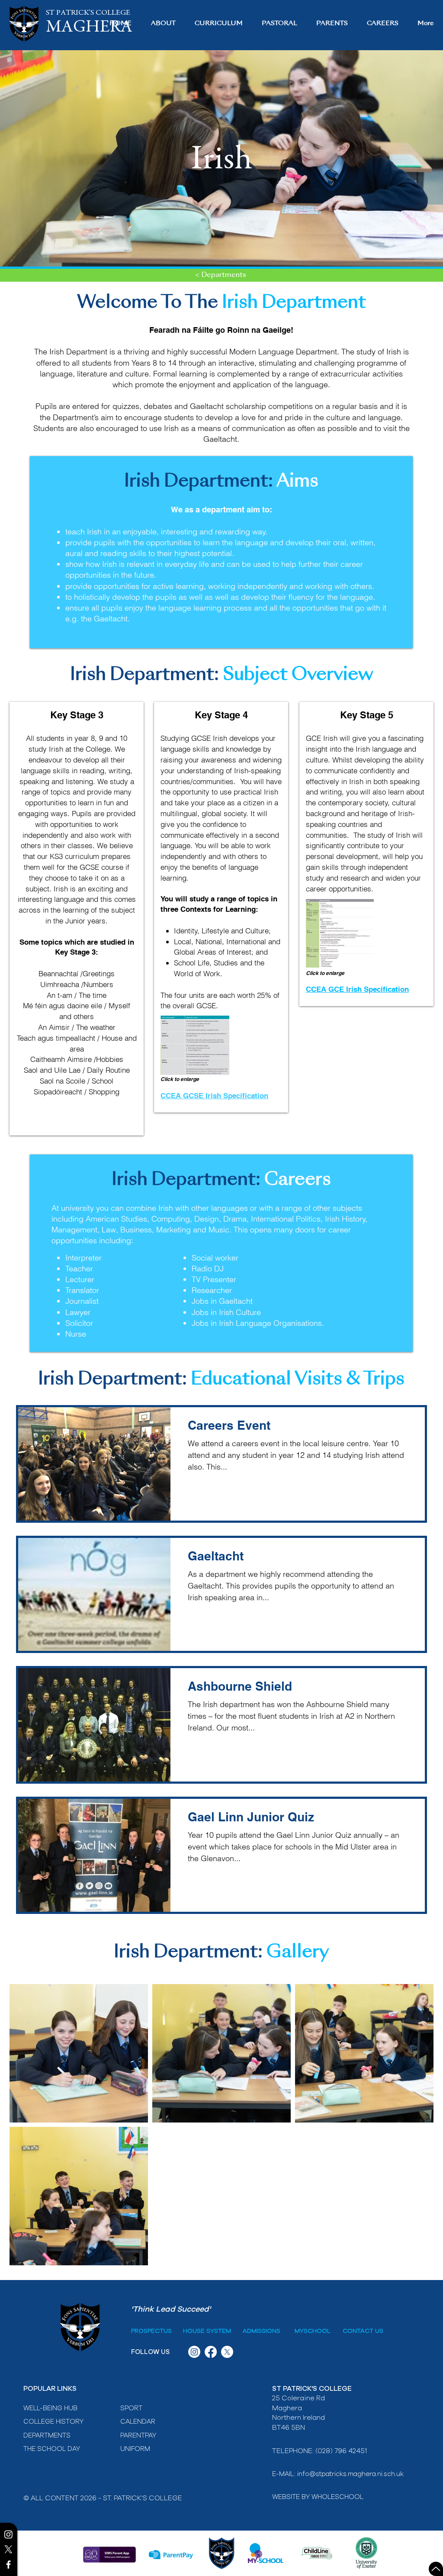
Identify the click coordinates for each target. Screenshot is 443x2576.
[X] (8, 2549)
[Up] (436, 2569)
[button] (163, 24)
